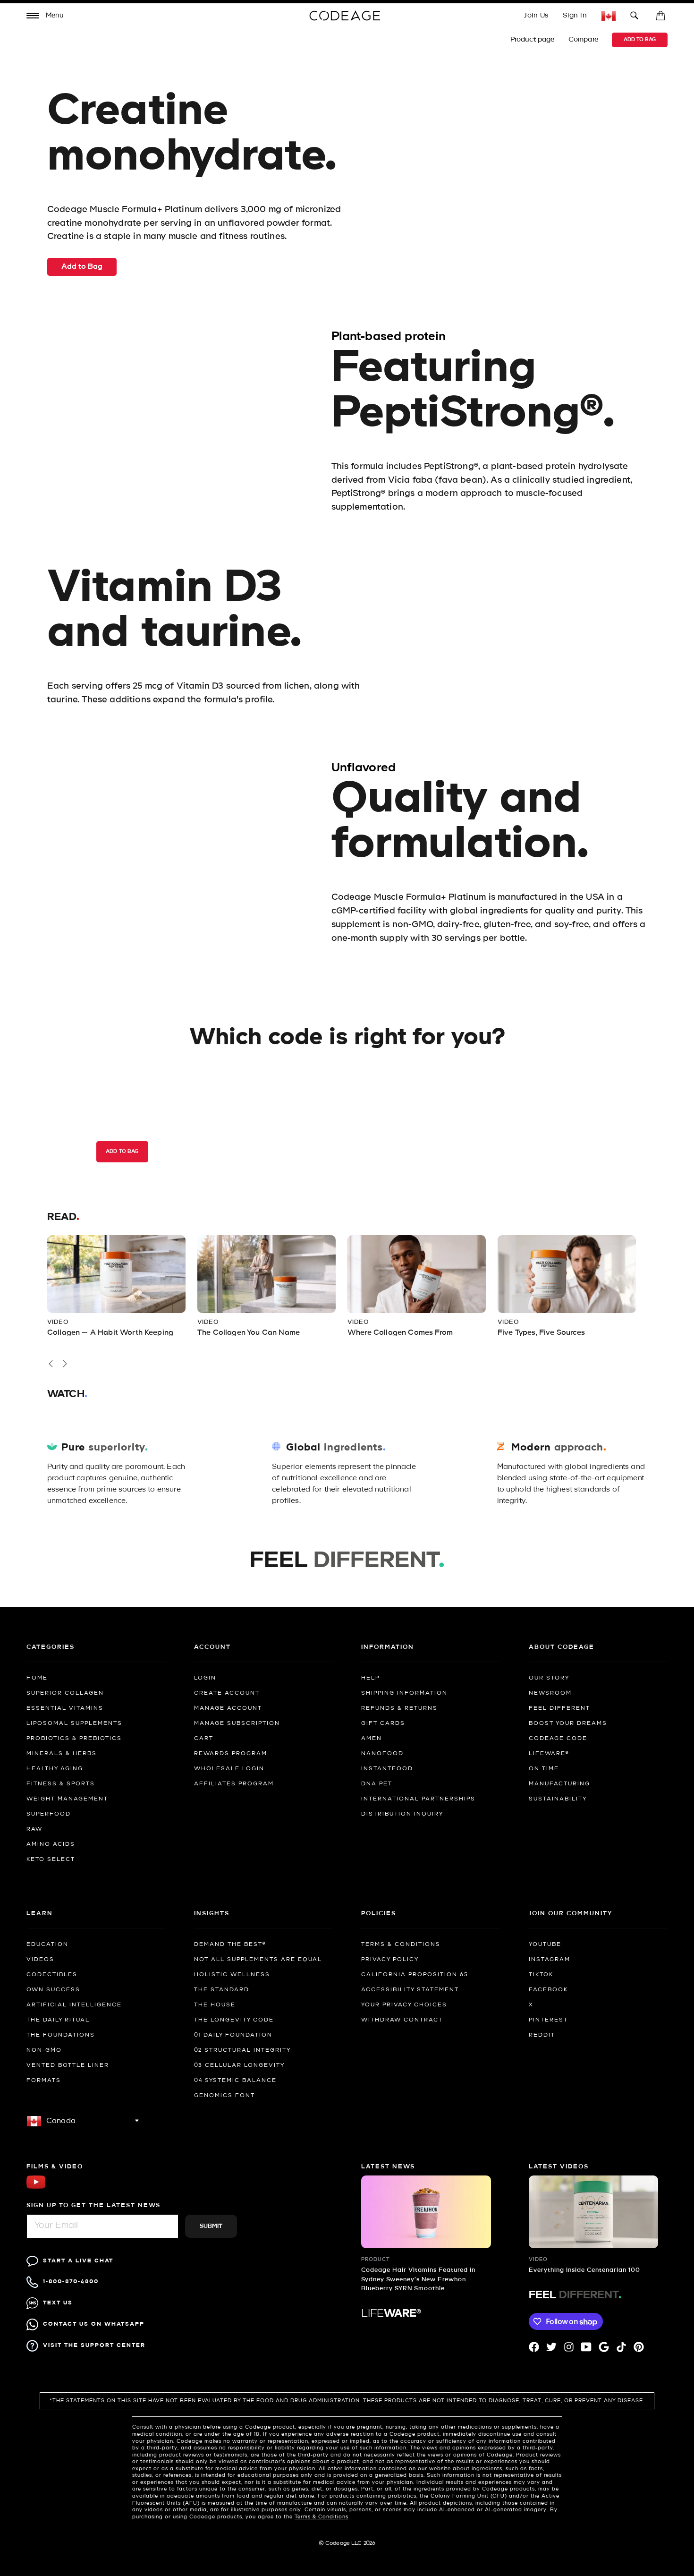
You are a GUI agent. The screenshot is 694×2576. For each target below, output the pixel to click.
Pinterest (548, 2020)
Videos (40, 1960)
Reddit (542, 2035)
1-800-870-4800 (71, 2282)
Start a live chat (78, 2261)
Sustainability (558, 1799)
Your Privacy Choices (404, 2005)
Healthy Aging (55, 1769)
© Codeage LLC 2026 (347, 2543)
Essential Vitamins (65, 1708)
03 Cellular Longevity (239, 2065)
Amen (372, 1739)
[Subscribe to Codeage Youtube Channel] (36, 2188)
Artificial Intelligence (74, 2005)
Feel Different (559, 1708)
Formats (44, 2081)
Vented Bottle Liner (68, 2065)
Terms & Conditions (401, 1945)
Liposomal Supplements (74, 1723)
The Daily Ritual (58, 2020)
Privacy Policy (390, 1960)
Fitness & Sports (61, 1784)
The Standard (222, 1990)
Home (37, 1678)
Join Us (536, 16)
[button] (45, 17)
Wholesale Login (229, 1769)
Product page (533, 40)
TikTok (541, 1975)
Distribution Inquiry (402, 1814)
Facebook (548, 1990)
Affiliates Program (234, 1784)
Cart (204, 1739)
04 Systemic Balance (235, 2081)
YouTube (545, 1945)
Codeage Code (558, 1739)
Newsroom (550, 1693)
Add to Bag (640, 40)
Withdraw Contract (402, 2020)
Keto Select (51, 1859)
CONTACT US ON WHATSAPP (94, 2324)
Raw (34, 1829)
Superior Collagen (65, 1693)
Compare (584, 40)
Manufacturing (559, 1784)
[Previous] (51, 1364)
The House (215, 2005)
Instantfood (387, 1769)
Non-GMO (44, 2050)
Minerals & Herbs (62, 1754)
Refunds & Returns (399, 1708)
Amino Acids (51, 1844)
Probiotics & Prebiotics (74, 1739)
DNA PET (377, 1784)
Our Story (549, 1678)
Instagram (550, 1960)
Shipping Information (404, 1693)
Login (205, 1678)
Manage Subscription (237, 1723)
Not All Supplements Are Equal (258, 1960)
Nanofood (382, 1754)
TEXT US (58, 2303)
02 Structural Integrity (242, 2050)
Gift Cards (383, 1723)
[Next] (65, 1364)
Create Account (227, 1693)
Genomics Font (224, 2096)
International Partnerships (418, 1799)
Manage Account (228, 1708)
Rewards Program (231, 1754)
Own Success (53, 1990)
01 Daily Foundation (233, 2035)
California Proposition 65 (415, 1975)
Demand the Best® (230, 1945)
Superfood (49, 1814)
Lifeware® (549, 1754)
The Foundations (61, 2035)
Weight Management (67, 1799)
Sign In (575, 16)
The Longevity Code (234, 2020)
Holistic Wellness (232, 1975)
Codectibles (52, 1975)
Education (47, 1945)
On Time (544, 1769)
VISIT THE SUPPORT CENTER (94, 2345)
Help (370, 1678)
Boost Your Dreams (568, 1723)
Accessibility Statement (410, 1990)
